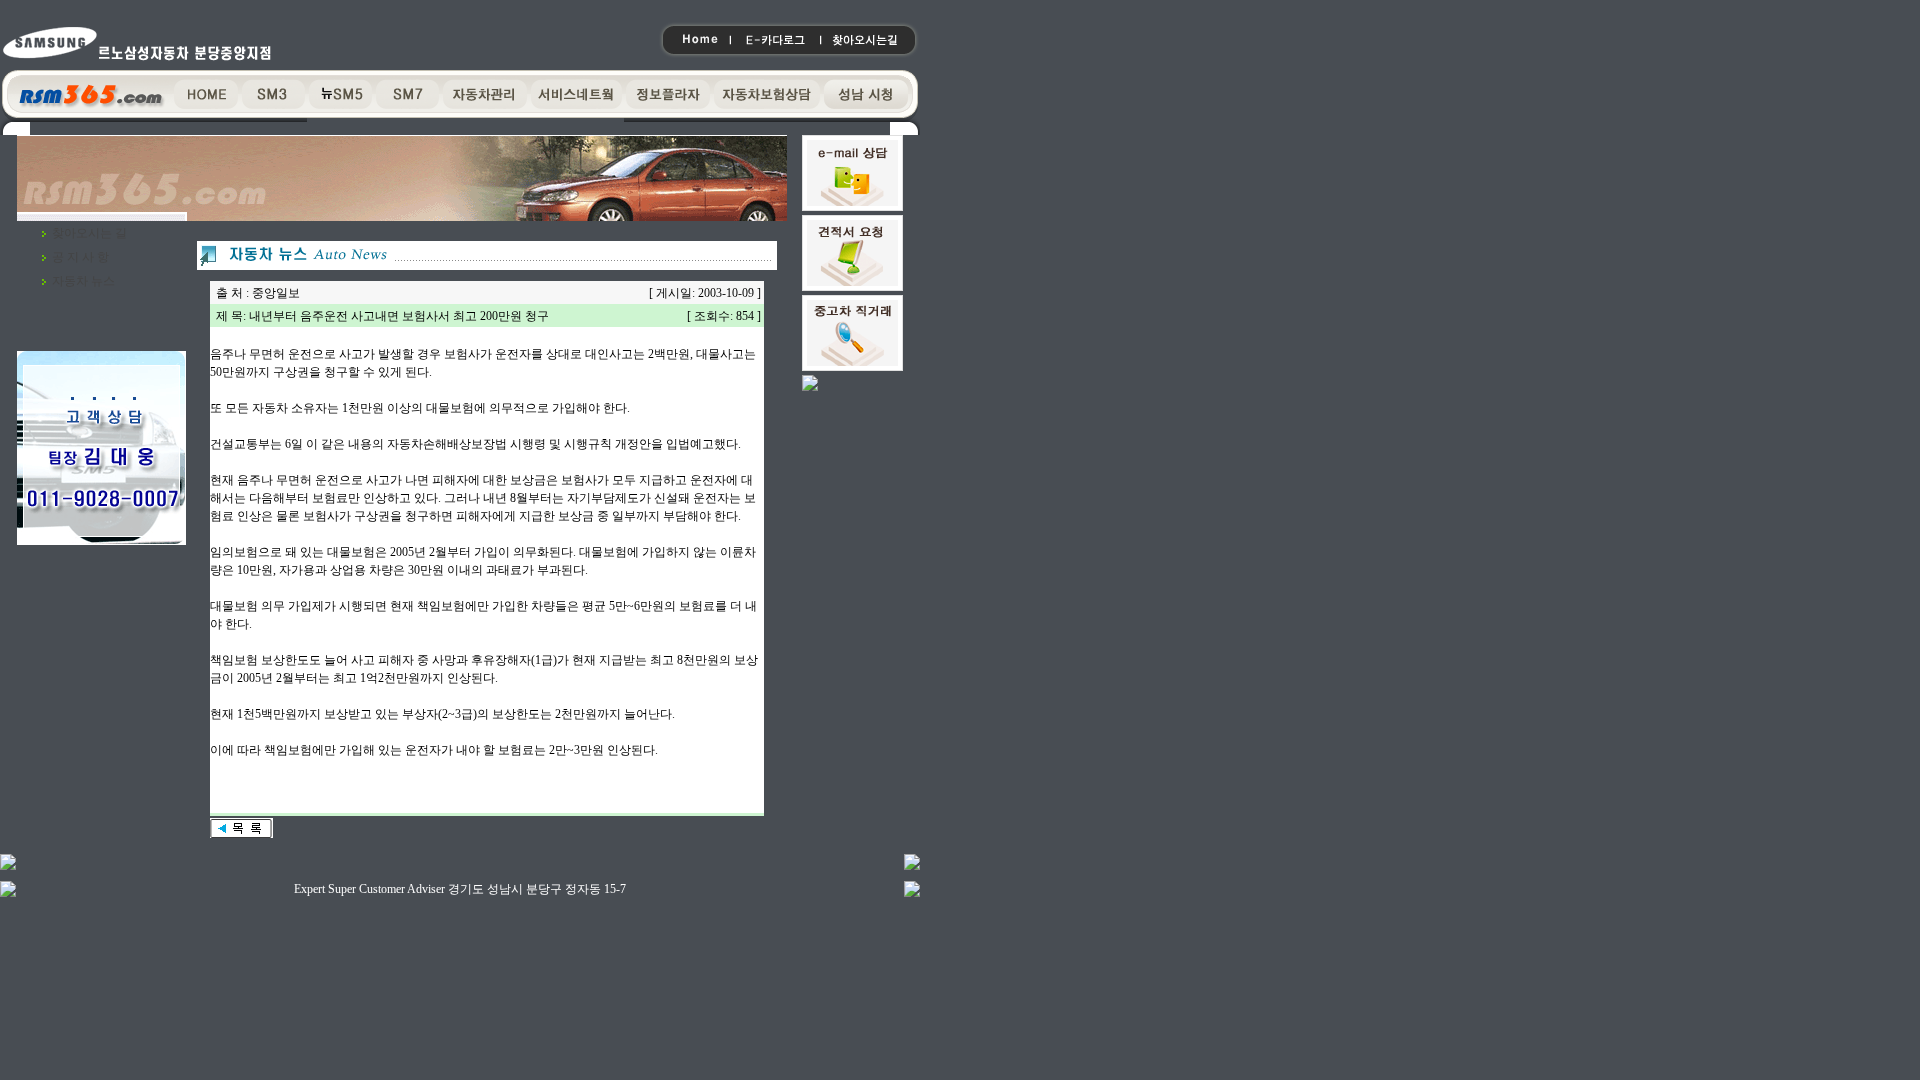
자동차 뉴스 (83, 281)
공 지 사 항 (80, 257)
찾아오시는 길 (89, 233)
